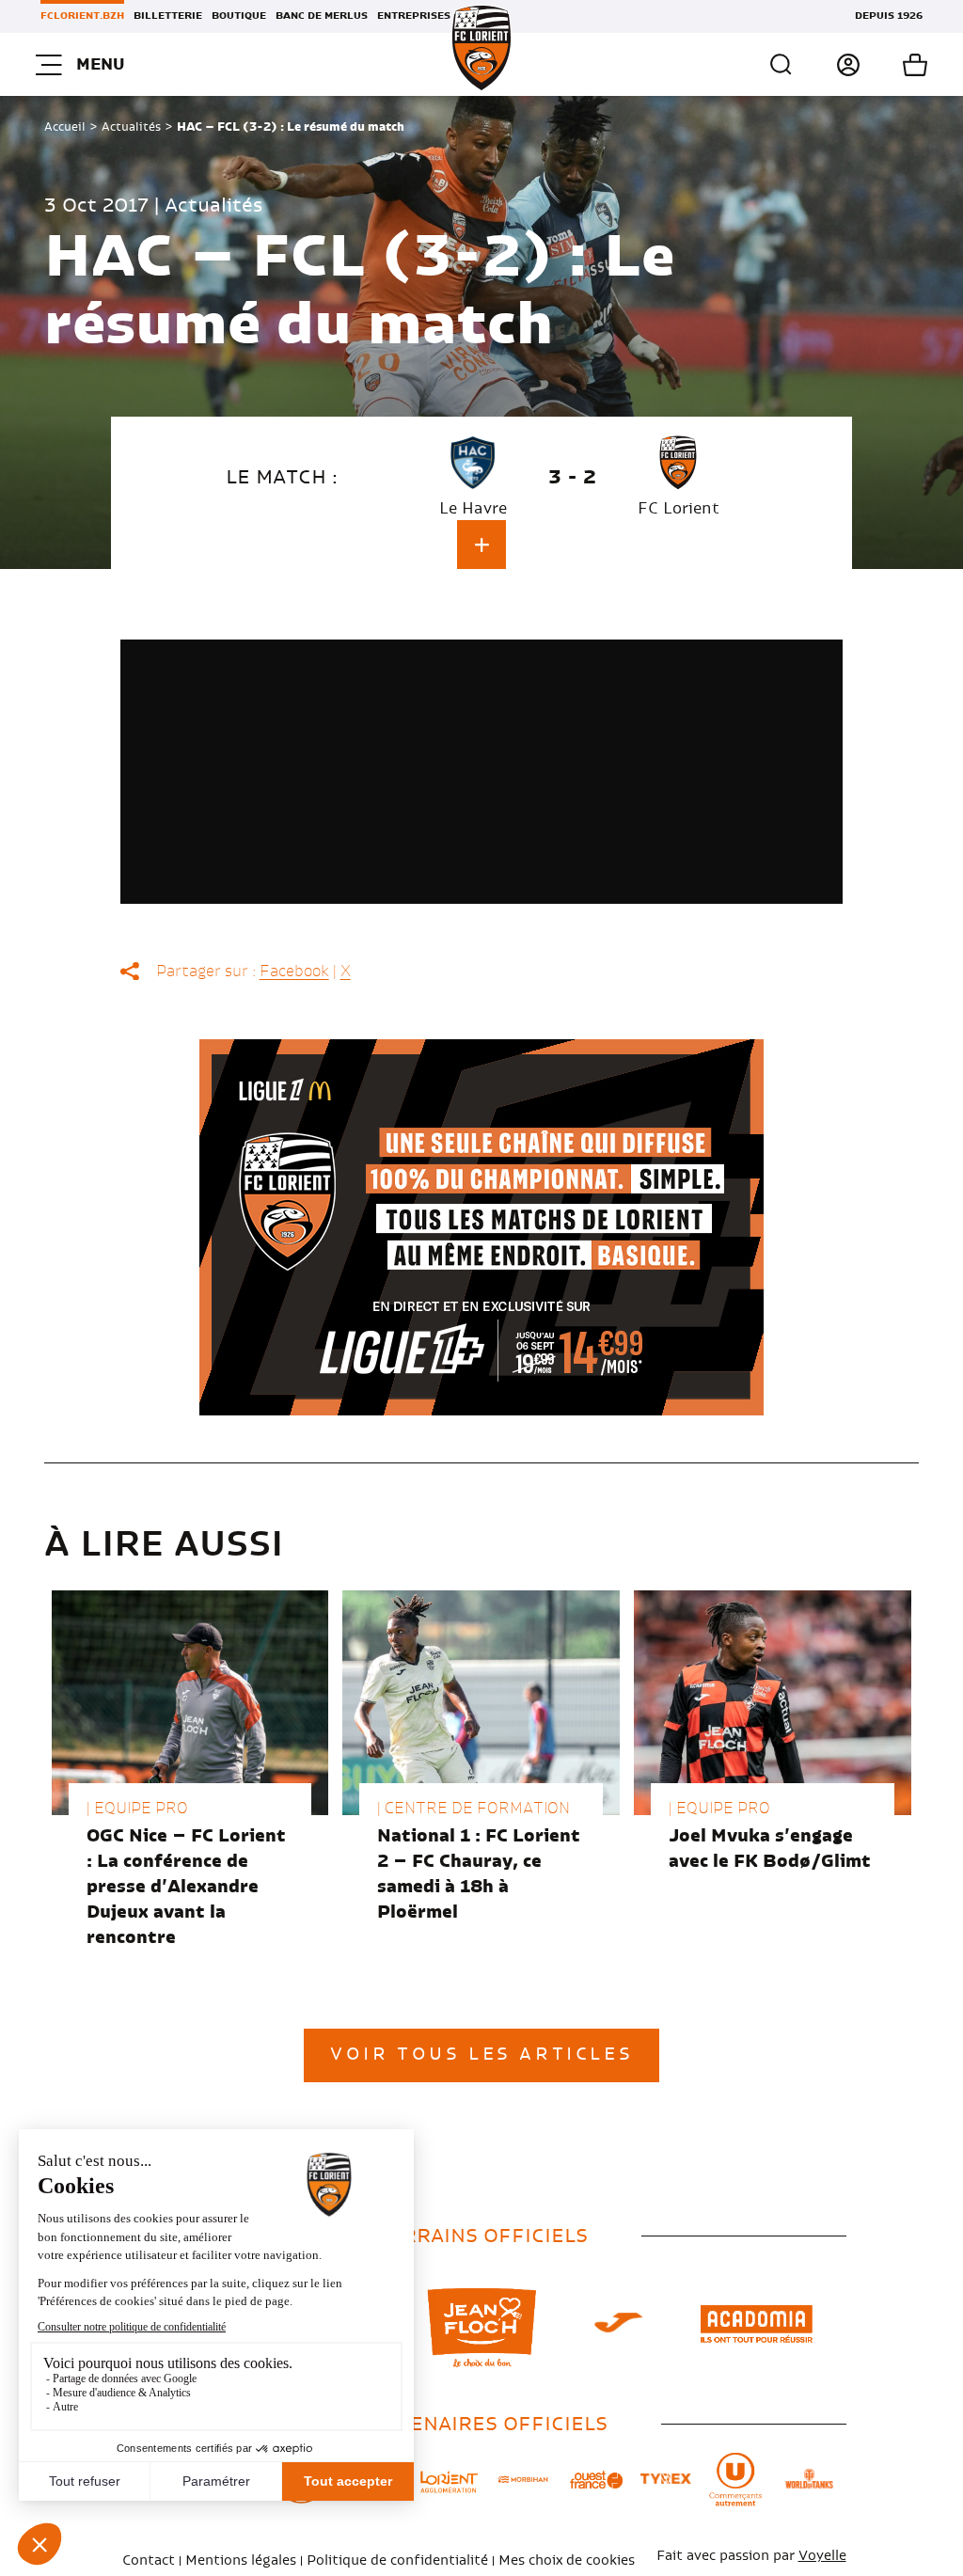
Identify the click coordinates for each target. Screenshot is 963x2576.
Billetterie (168, 16)
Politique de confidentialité (397, 2561)
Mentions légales (241, 2561)
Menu (100, 64)
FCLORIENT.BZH (82, 16)
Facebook (294, 972)
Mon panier (894, 65)
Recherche (781, 65)
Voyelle (822, 2556)
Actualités (131, 127)
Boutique (239, 16)
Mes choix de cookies (567, 2561)
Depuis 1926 (889, 16)
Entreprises (414, 16)
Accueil (65, 127)
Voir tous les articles (481, 2055)
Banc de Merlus (322, 16)
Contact (149, 2561)
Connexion (827, 65)
